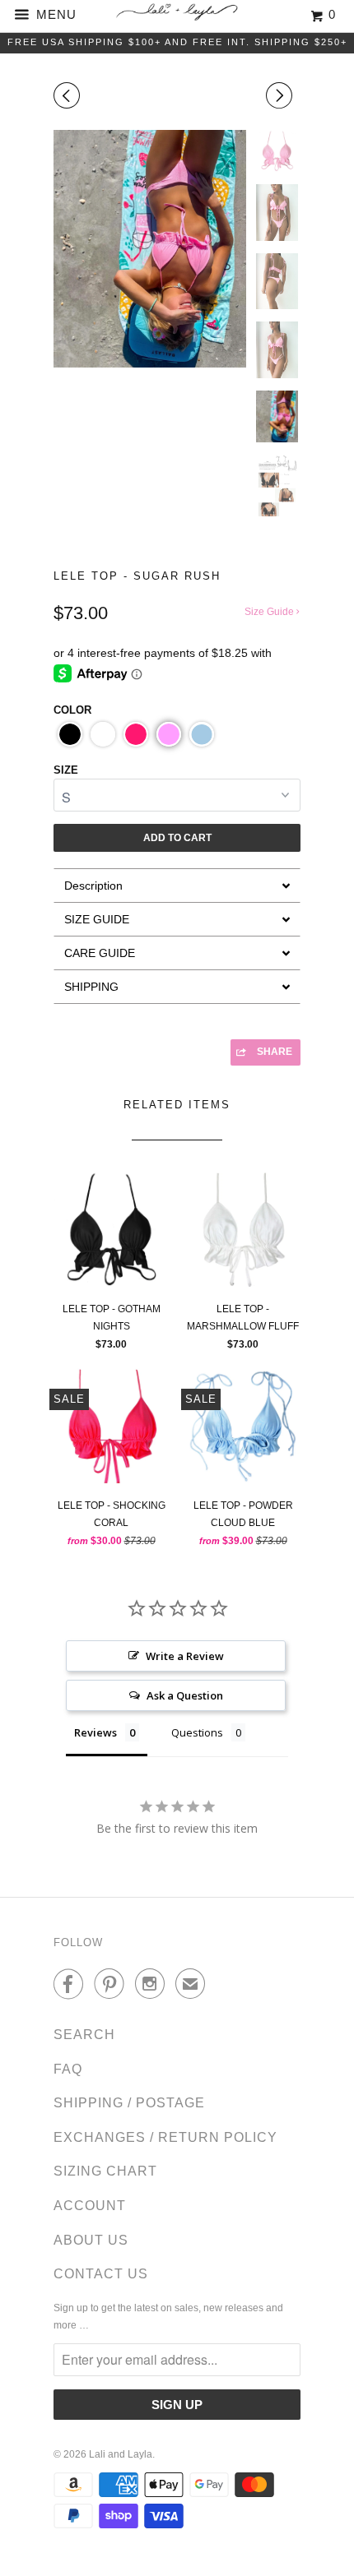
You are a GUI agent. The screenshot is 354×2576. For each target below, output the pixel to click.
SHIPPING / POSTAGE (129, 2103)
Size (66, 770)
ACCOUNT (90, 2206)
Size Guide (270, 612)
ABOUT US (91, 2240)
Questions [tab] (197, 1732)
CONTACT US (101, 2274)
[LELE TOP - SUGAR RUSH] (150, 249)
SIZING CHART (105, 2171)
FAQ (68, 2069)
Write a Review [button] (185, 1656)
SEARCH (84, 2035)
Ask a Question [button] (185, 1695)
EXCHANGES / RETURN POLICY (165, 2137)
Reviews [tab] (95, 1732)
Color (72, 710)
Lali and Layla (121, 2454)
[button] (70, 734)
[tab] (177, 885)
